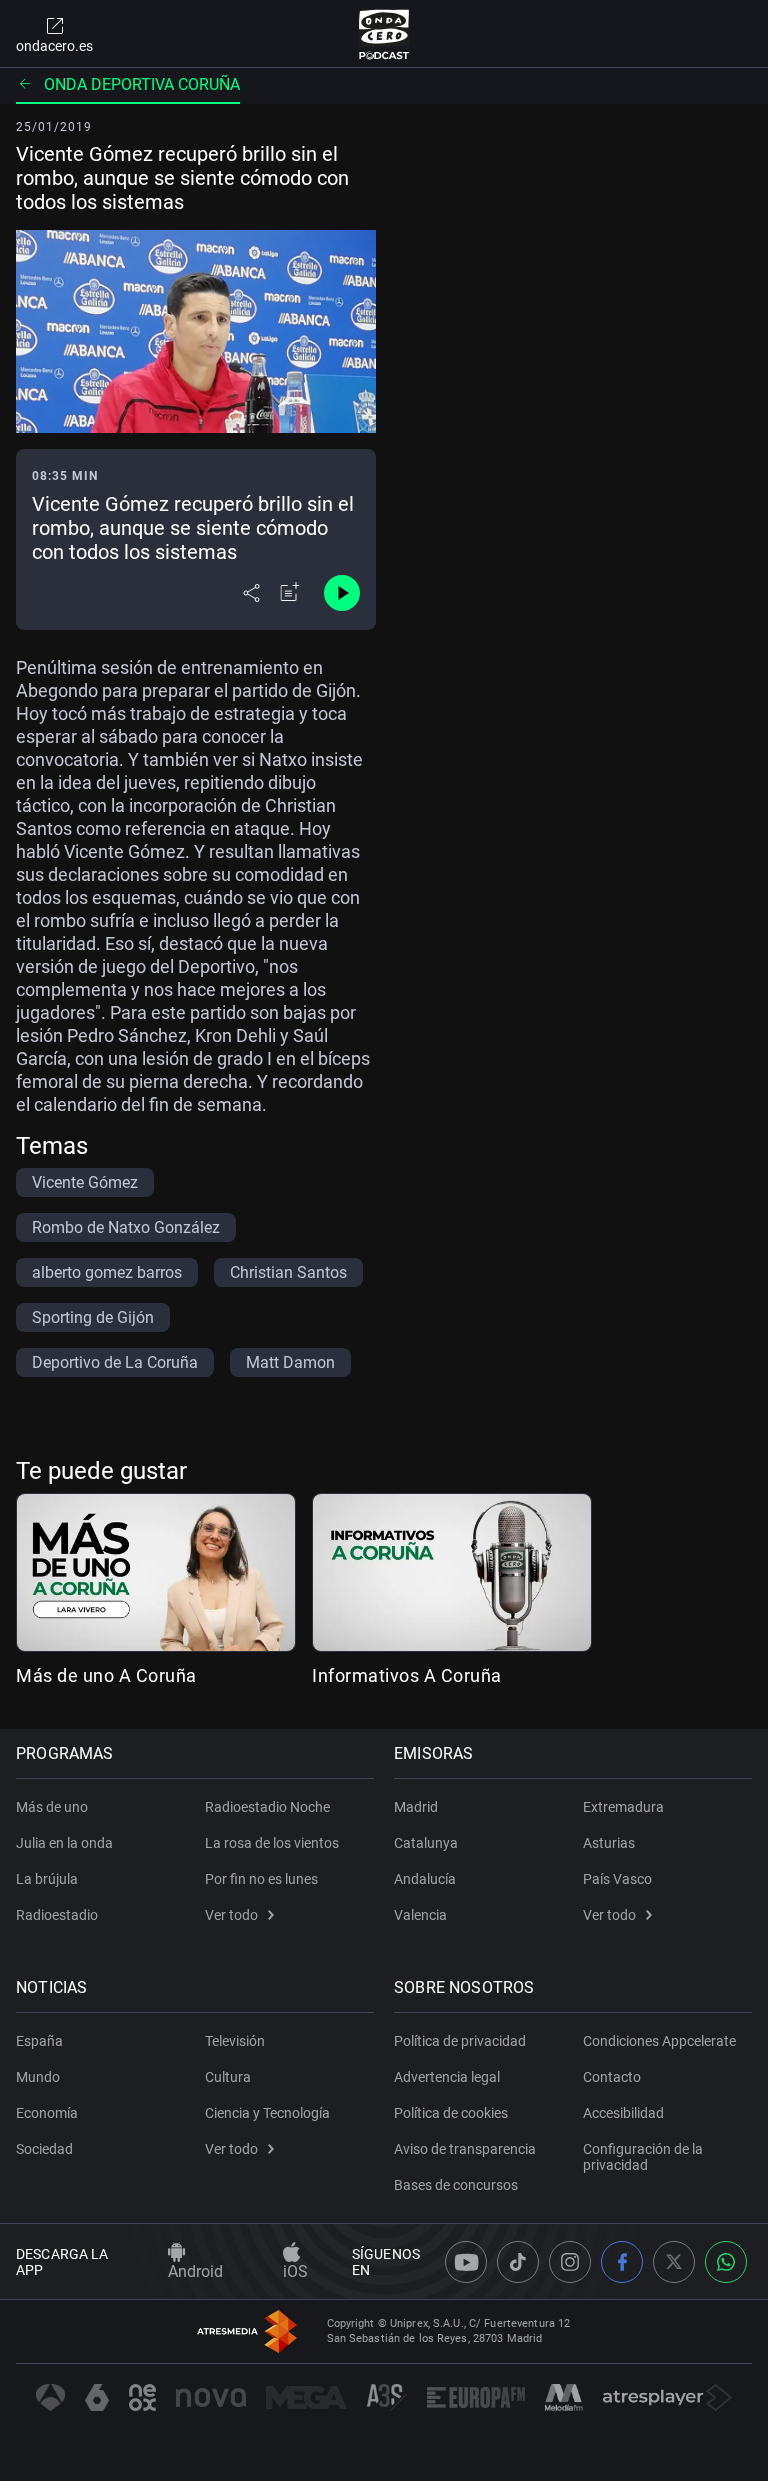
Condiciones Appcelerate (659, 2041)
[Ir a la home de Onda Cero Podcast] (384, 34)
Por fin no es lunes (261, 1879)
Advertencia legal (447, 2077)
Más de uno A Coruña (106, 1675)
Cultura (228, 2077)
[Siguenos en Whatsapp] (726, 2262)
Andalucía (425, 1879)
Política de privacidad (460, 2041)
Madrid (416, 1807)
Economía (47, 2113)
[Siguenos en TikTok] (518, 2262)
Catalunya (426, 1843)
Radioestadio (57, 1915)
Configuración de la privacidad (643, 2157)
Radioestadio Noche (267, 1807)
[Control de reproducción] (342, 593)
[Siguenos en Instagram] (570, 2262)
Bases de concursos (456, 2185)
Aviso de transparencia (465, 2149)
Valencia (420, 1915)
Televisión (235, 2041)
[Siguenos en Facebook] (622, 2262)
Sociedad (44, 2149)
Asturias (609, 1843)
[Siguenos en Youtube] (466, 2262)
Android (195, 2271)
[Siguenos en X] (674, 2262)
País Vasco (617, 1879)
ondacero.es (54, 46)
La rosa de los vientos (272, 1843)
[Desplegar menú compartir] (251, 593)
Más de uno (52, 1807)
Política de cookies (451, 2113)
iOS (295, 2271)
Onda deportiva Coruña (142, 84)
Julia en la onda (64, 1843)
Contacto (612, 2077)
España (39, 2041)
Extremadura (623, 1807)
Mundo (38, 2077)
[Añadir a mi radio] (290, 593)
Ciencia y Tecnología (267, 2113)
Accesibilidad (623, 2113)
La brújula (47, 1879)
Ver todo (231, 1915)
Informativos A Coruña (407, 1675)
